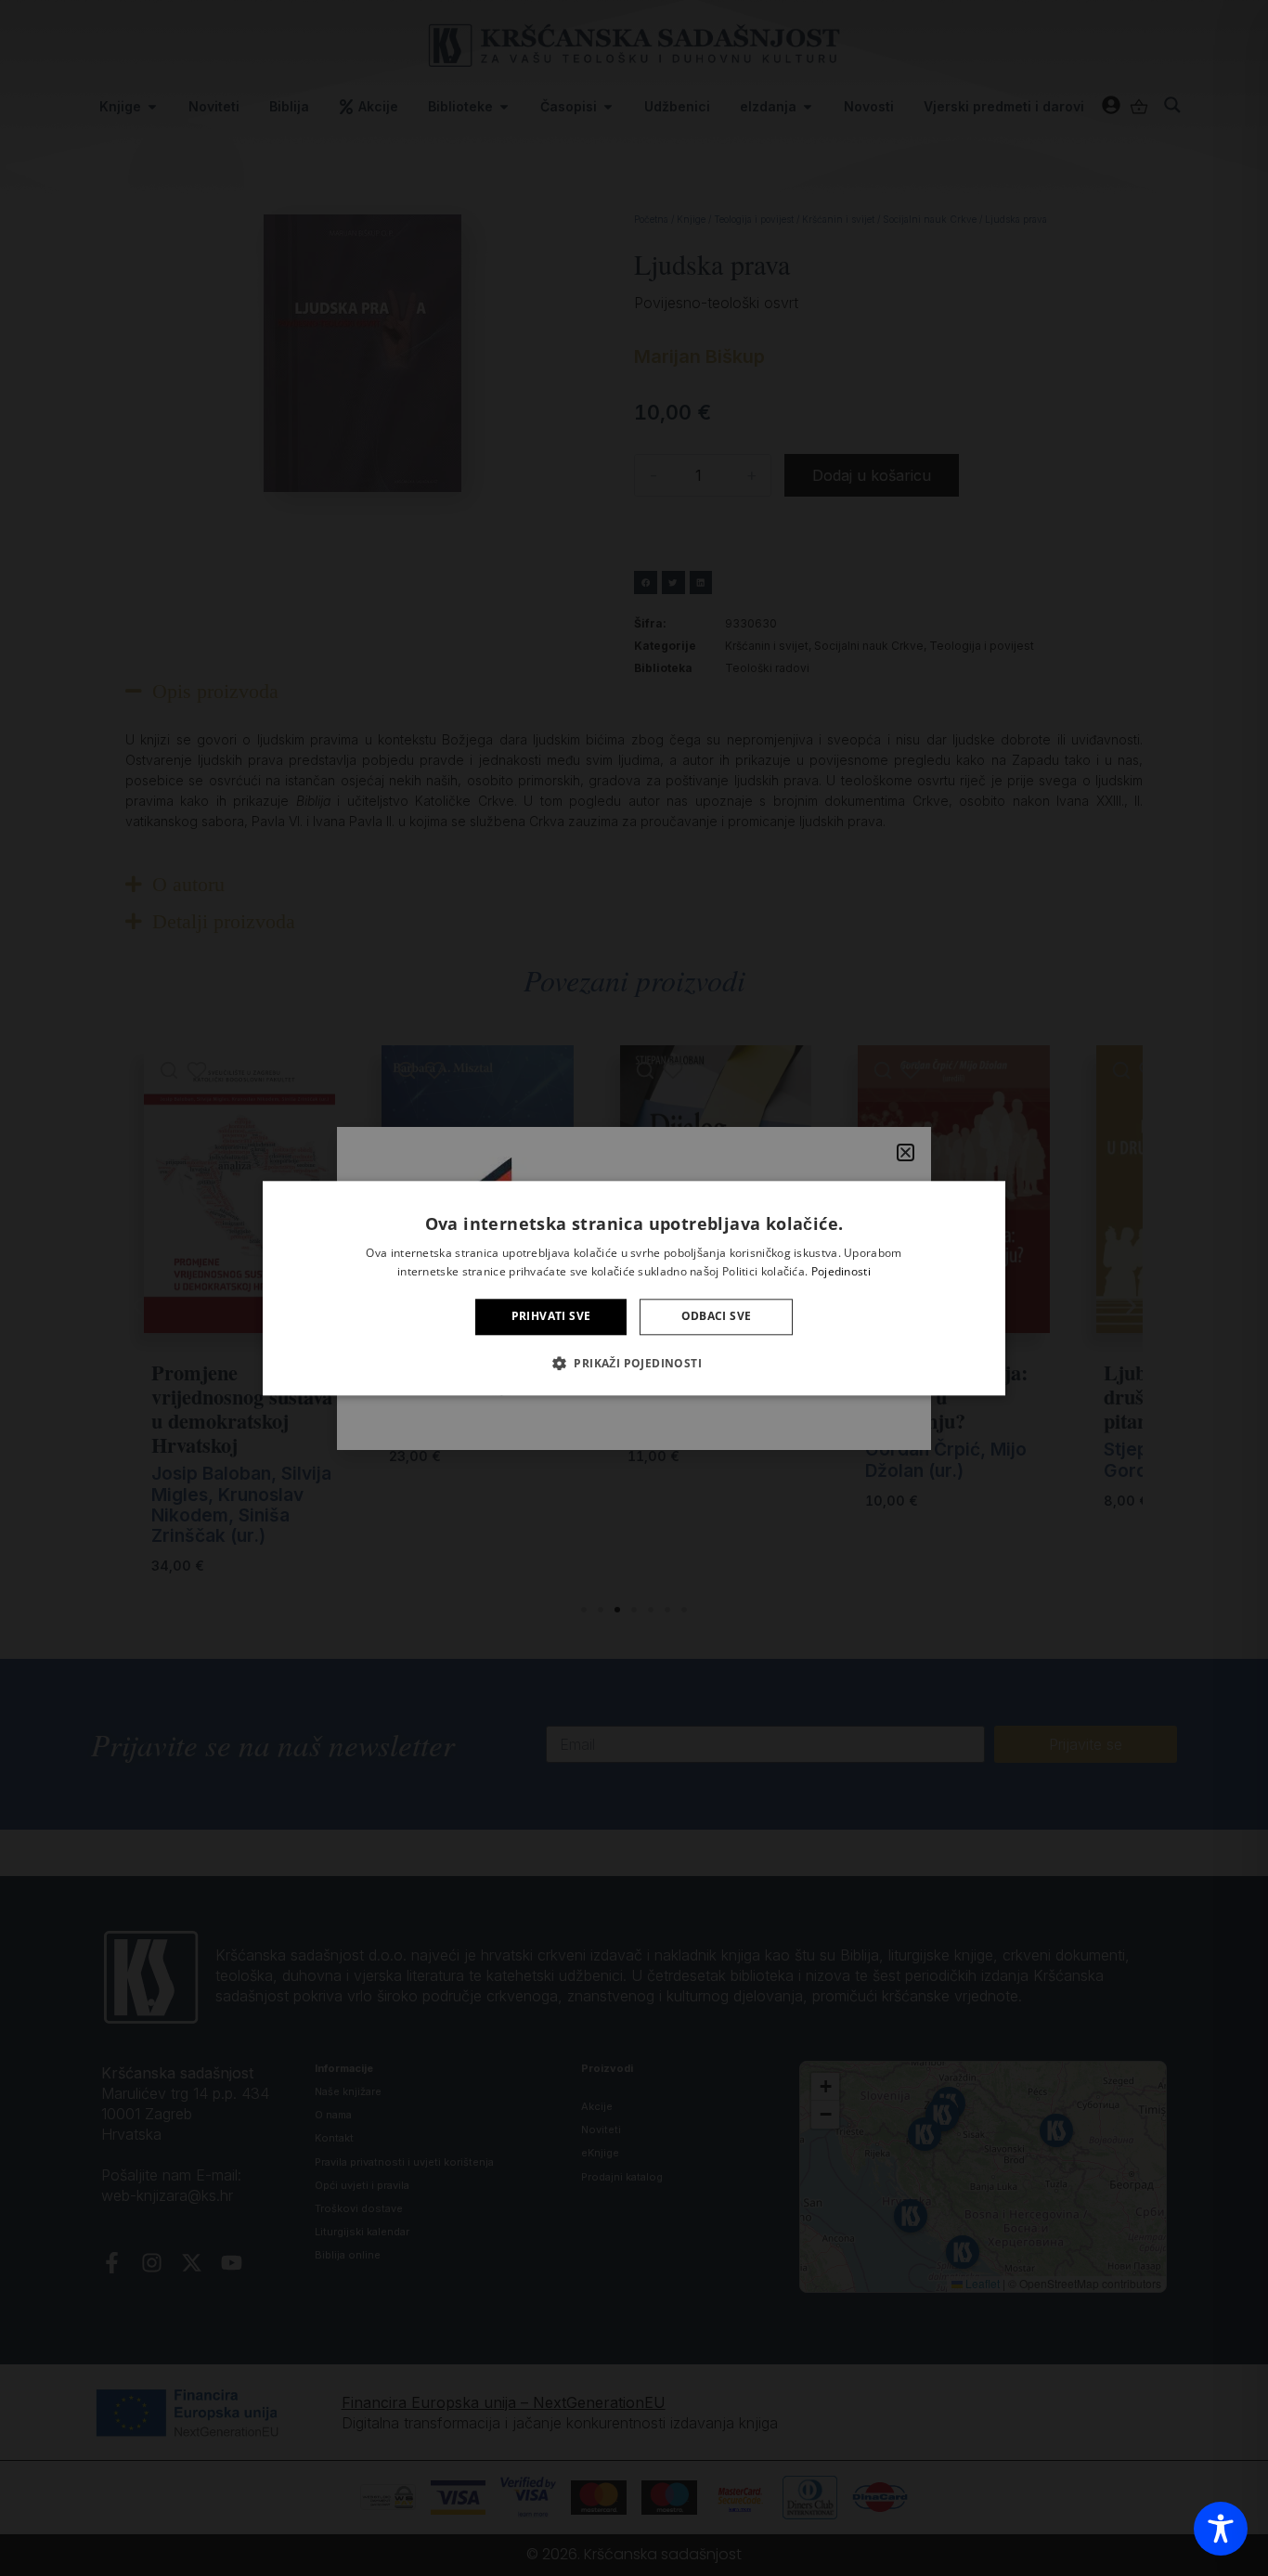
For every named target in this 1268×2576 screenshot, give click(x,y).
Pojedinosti (841, 1271)
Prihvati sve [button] (551, 1317)
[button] (634, 1363)
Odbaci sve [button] (717, 1317)
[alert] (634, 1288)
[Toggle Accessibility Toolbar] (1221, 2529)
